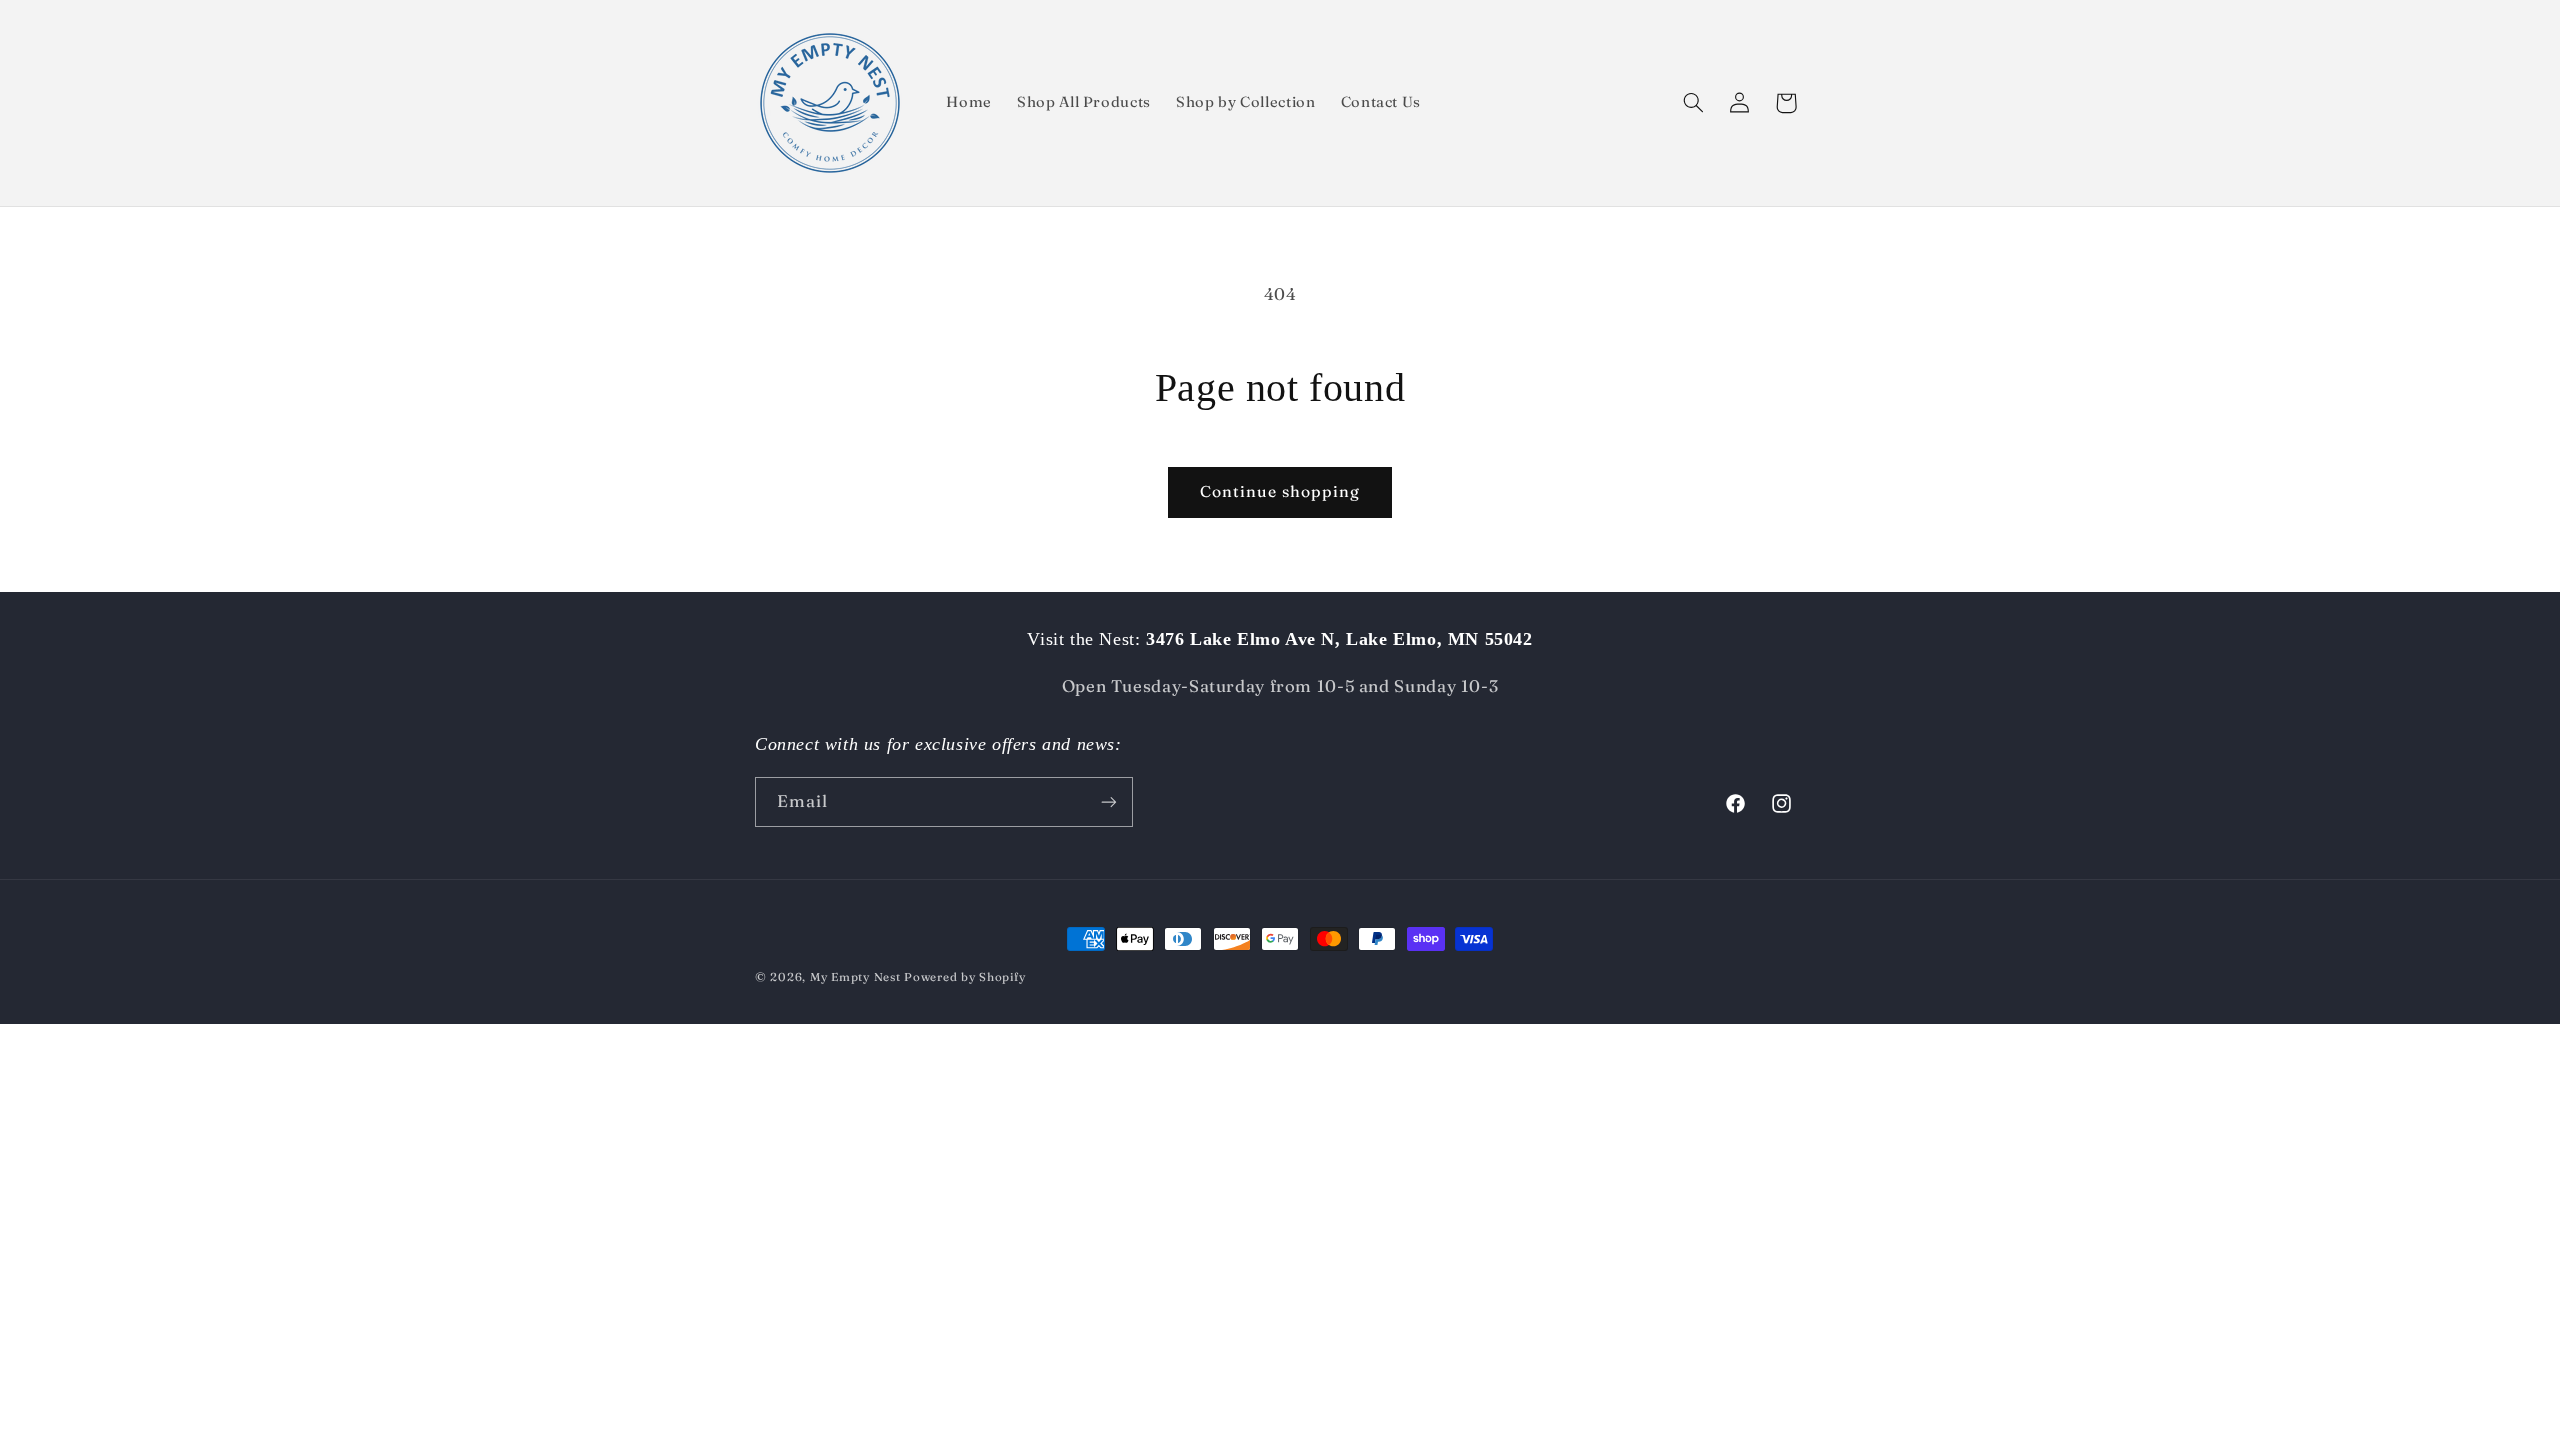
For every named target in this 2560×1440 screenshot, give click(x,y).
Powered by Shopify (964, 977)
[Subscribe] (1109, 801)
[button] (1694, 103)
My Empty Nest (855, 977)
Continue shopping (1280, 491)
